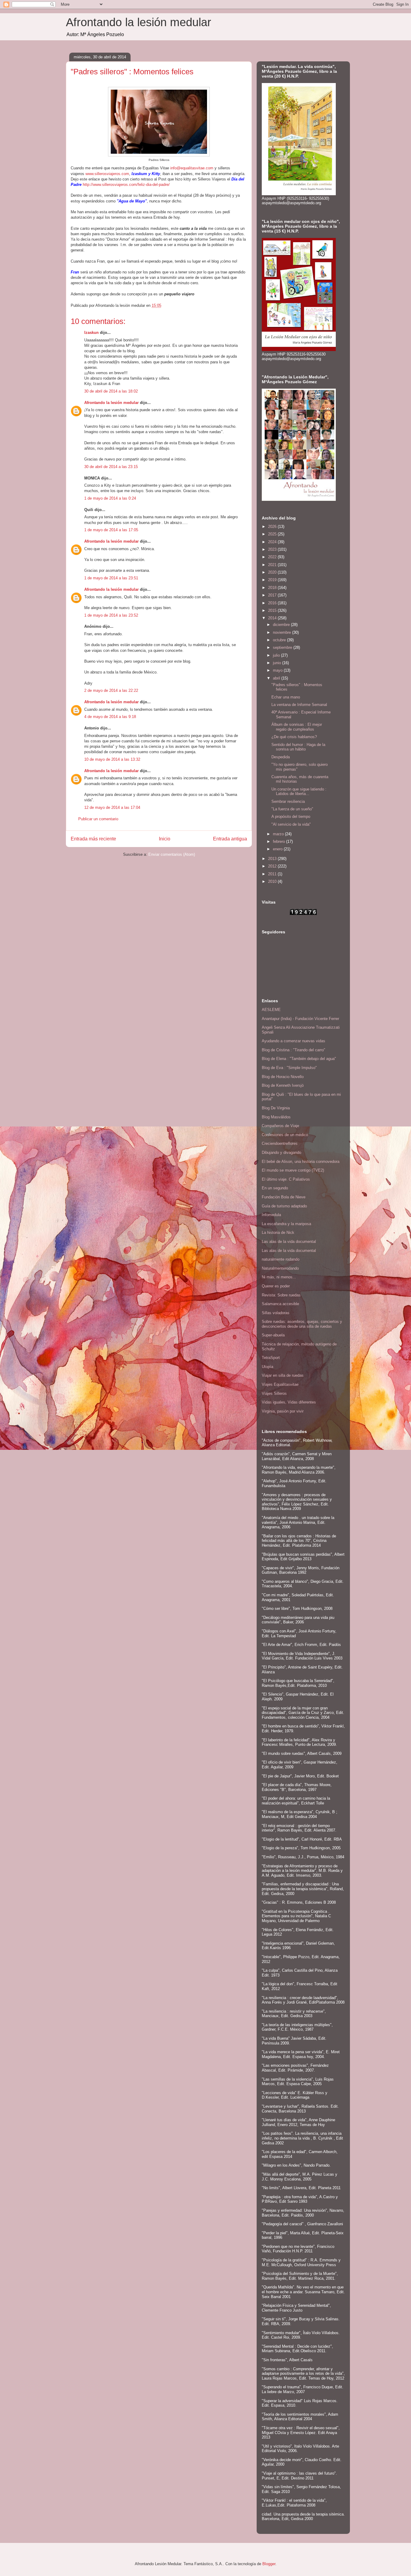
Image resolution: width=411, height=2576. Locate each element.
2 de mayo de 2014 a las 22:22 (111, 690)
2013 (273, 859)
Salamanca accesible (280, 1304)
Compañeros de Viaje (280, 1126)
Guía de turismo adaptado (284, 1206)
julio (277, 655)
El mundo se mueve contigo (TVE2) (293, 1170)
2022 (273, 557)
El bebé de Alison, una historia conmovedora (301, 1162)
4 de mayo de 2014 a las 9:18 (110, 717)
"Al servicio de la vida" (291, 824)
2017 (273, 595)
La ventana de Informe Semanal (299, 705)
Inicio (165, 839)
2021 (273, 565)
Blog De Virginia (276, 1108)
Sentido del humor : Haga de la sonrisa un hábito (298, 747)
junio (278, 663)
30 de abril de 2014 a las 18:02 (111, 391)
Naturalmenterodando (280, 1268)
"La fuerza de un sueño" (292, 809)
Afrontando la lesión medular (139, 22)
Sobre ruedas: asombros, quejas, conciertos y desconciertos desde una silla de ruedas (302, 1324)
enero (278, 849)
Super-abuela (273, 1335)
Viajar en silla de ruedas (283, 1375)
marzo (279, 834)
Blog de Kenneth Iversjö (283, 1085)
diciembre (282, 625)
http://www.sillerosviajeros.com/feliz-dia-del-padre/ (126, 185)
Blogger (269, 2564)
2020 (273, 572)
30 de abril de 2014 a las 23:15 (111, 467)
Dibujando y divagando (281, 1152)
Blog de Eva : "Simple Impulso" (289, 1068)
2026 (273, 527)
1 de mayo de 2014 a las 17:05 (111, 530)
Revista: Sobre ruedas (281, 1295)
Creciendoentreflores (280, 1143)
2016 (273, 603)
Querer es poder (276, 1286)
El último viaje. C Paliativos (286, 1179)
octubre (280, 640)
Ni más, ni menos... (279, 1277)
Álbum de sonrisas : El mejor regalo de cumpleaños (297, 727)
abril (277, 678)
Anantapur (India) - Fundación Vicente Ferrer (300, 1019)
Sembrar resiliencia (288, 801)
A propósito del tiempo (291, 817)
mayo (278, 670)
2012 (273, 866)
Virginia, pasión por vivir (283, 1411)
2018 (273, 588)
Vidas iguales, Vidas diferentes (289, 1402)
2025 (273, 534)
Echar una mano (286, 697)
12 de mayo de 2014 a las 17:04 (112, 807)
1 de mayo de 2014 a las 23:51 (111, 578)
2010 (273, 881)
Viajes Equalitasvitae (280, 1384)
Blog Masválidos (276, 1117)
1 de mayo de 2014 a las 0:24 (110, 498)
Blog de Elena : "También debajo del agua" (299, 1059)
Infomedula (271, 1215)
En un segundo (275, 1188)
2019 (273, 580)
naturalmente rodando (281, 1259)
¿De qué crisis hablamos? (294, 737)
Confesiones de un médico (285, 1135)
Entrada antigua (230, 839)
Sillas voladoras (276, 1313)
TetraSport (271, 1358)
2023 (273, 549)
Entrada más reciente (93, 839)
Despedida (281, 757)
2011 (273, 874)
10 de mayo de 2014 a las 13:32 (112, 759)
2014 (273, 618)
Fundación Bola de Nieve (284, 1197)
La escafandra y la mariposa (286, 1224)
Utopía (267, 1367)
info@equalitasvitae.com (192, 168)
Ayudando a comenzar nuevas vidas (294, 1041)
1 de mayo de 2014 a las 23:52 (111, 615)
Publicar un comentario (98, 819)
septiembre (283, 647)
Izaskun (91, 333)
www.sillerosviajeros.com (107, 174)
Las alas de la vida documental (289, 1242)
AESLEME (271, 1010)
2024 (273, 542)
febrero (280, 841)
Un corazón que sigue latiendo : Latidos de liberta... (299, 792)
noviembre (283, 632)
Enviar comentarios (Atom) (172, 854)
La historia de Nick (278, 1233)
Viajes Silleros (274, 1393)
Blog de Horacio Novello (283, 1077)
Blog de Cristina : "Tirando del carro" (294, 1050)
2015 (273, 610)
